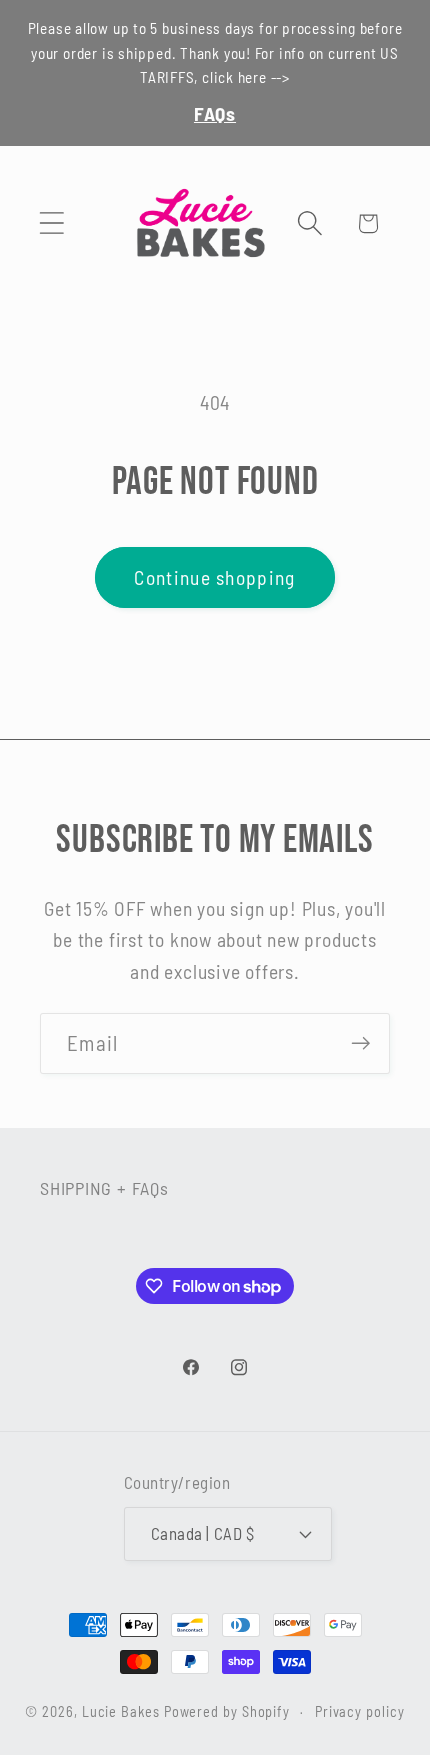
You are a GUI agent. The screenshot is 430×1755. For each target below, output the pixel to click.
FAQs (215, 113)
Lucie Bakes (121, 1711)
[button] (51, 223)
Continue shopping (214, 577)
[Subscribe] (360, 1043)
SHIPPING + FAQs (104, 1188)
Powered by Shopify (227, 1711)
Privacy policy (360, 1711)
